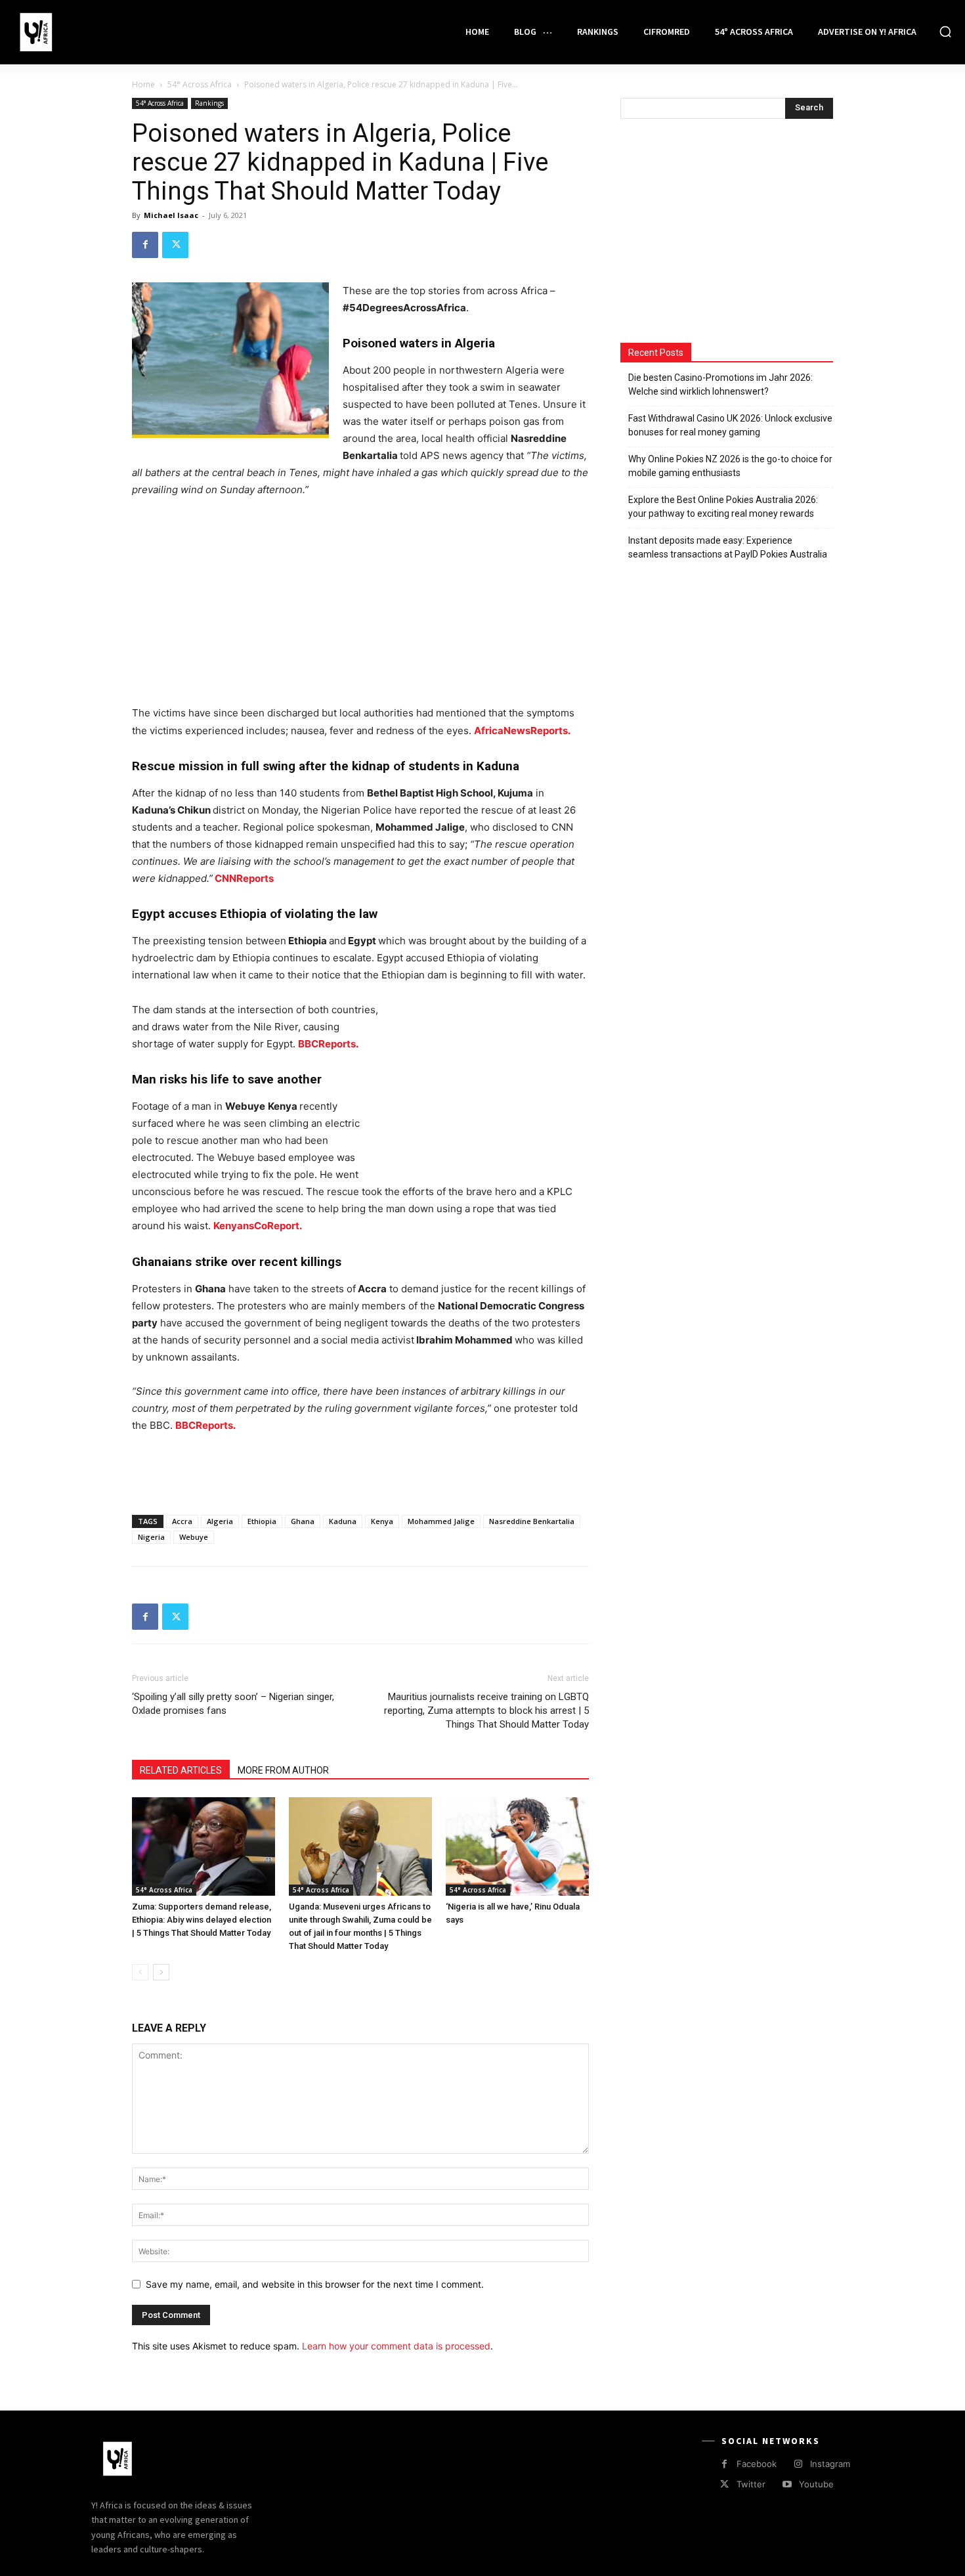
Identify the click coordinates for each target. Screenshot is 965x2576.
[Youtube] (787, 2484)
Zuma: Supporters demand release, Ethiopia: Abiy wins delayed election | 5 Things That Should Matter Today (202, 1920)
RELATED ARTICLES (181, 1770)
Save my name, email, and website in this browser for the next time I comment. (315, 2284)
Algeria (220, 1521)
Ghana (303, 1521)
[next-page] (161, 1972)
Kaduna (343, 1521)
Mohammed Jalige (441, 1521)
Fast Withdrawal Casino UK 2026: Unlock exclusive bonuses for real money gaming (730, 425)
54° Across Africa (200, 84)
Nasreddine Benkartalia (532, 1521)
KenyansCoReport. (258, 1226)
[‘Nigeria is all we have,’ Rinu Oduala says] (517, 1846)
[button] (945, 32)
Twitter (751, 2484)
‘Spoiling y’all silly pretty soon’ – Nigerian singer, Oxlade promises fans (233, 1704)
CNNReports (243, 878)
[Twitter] (175, 245)
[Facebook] (145, 245)
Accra (182, 1521)
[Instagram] (798, 2464)
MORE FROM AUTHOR (283, 1770)
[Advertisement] (360, 607)
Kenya (382, 1521)
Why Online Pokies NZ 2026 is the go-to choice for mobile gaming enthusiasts (730, 466)
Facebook (757, 2464)
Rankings (209, 103)
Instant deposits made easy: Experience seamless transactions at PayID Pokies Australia (728, 547)
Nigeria (151, 1537)
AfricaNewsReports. (522, 731)
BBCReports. (205, 1425)
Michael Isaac (171, 215)
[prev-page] (140, 1972)
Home (143, 84)
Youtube (816, 2484)
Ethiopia (262, 1521)
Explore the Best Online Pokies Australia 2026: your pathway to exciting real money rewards (723, 507)
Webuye (194, 1537)
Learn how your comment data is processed (396, 2346)
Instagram (830, 2464)
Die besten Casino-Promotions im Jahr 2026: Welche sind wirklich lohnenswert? (720, 384)
